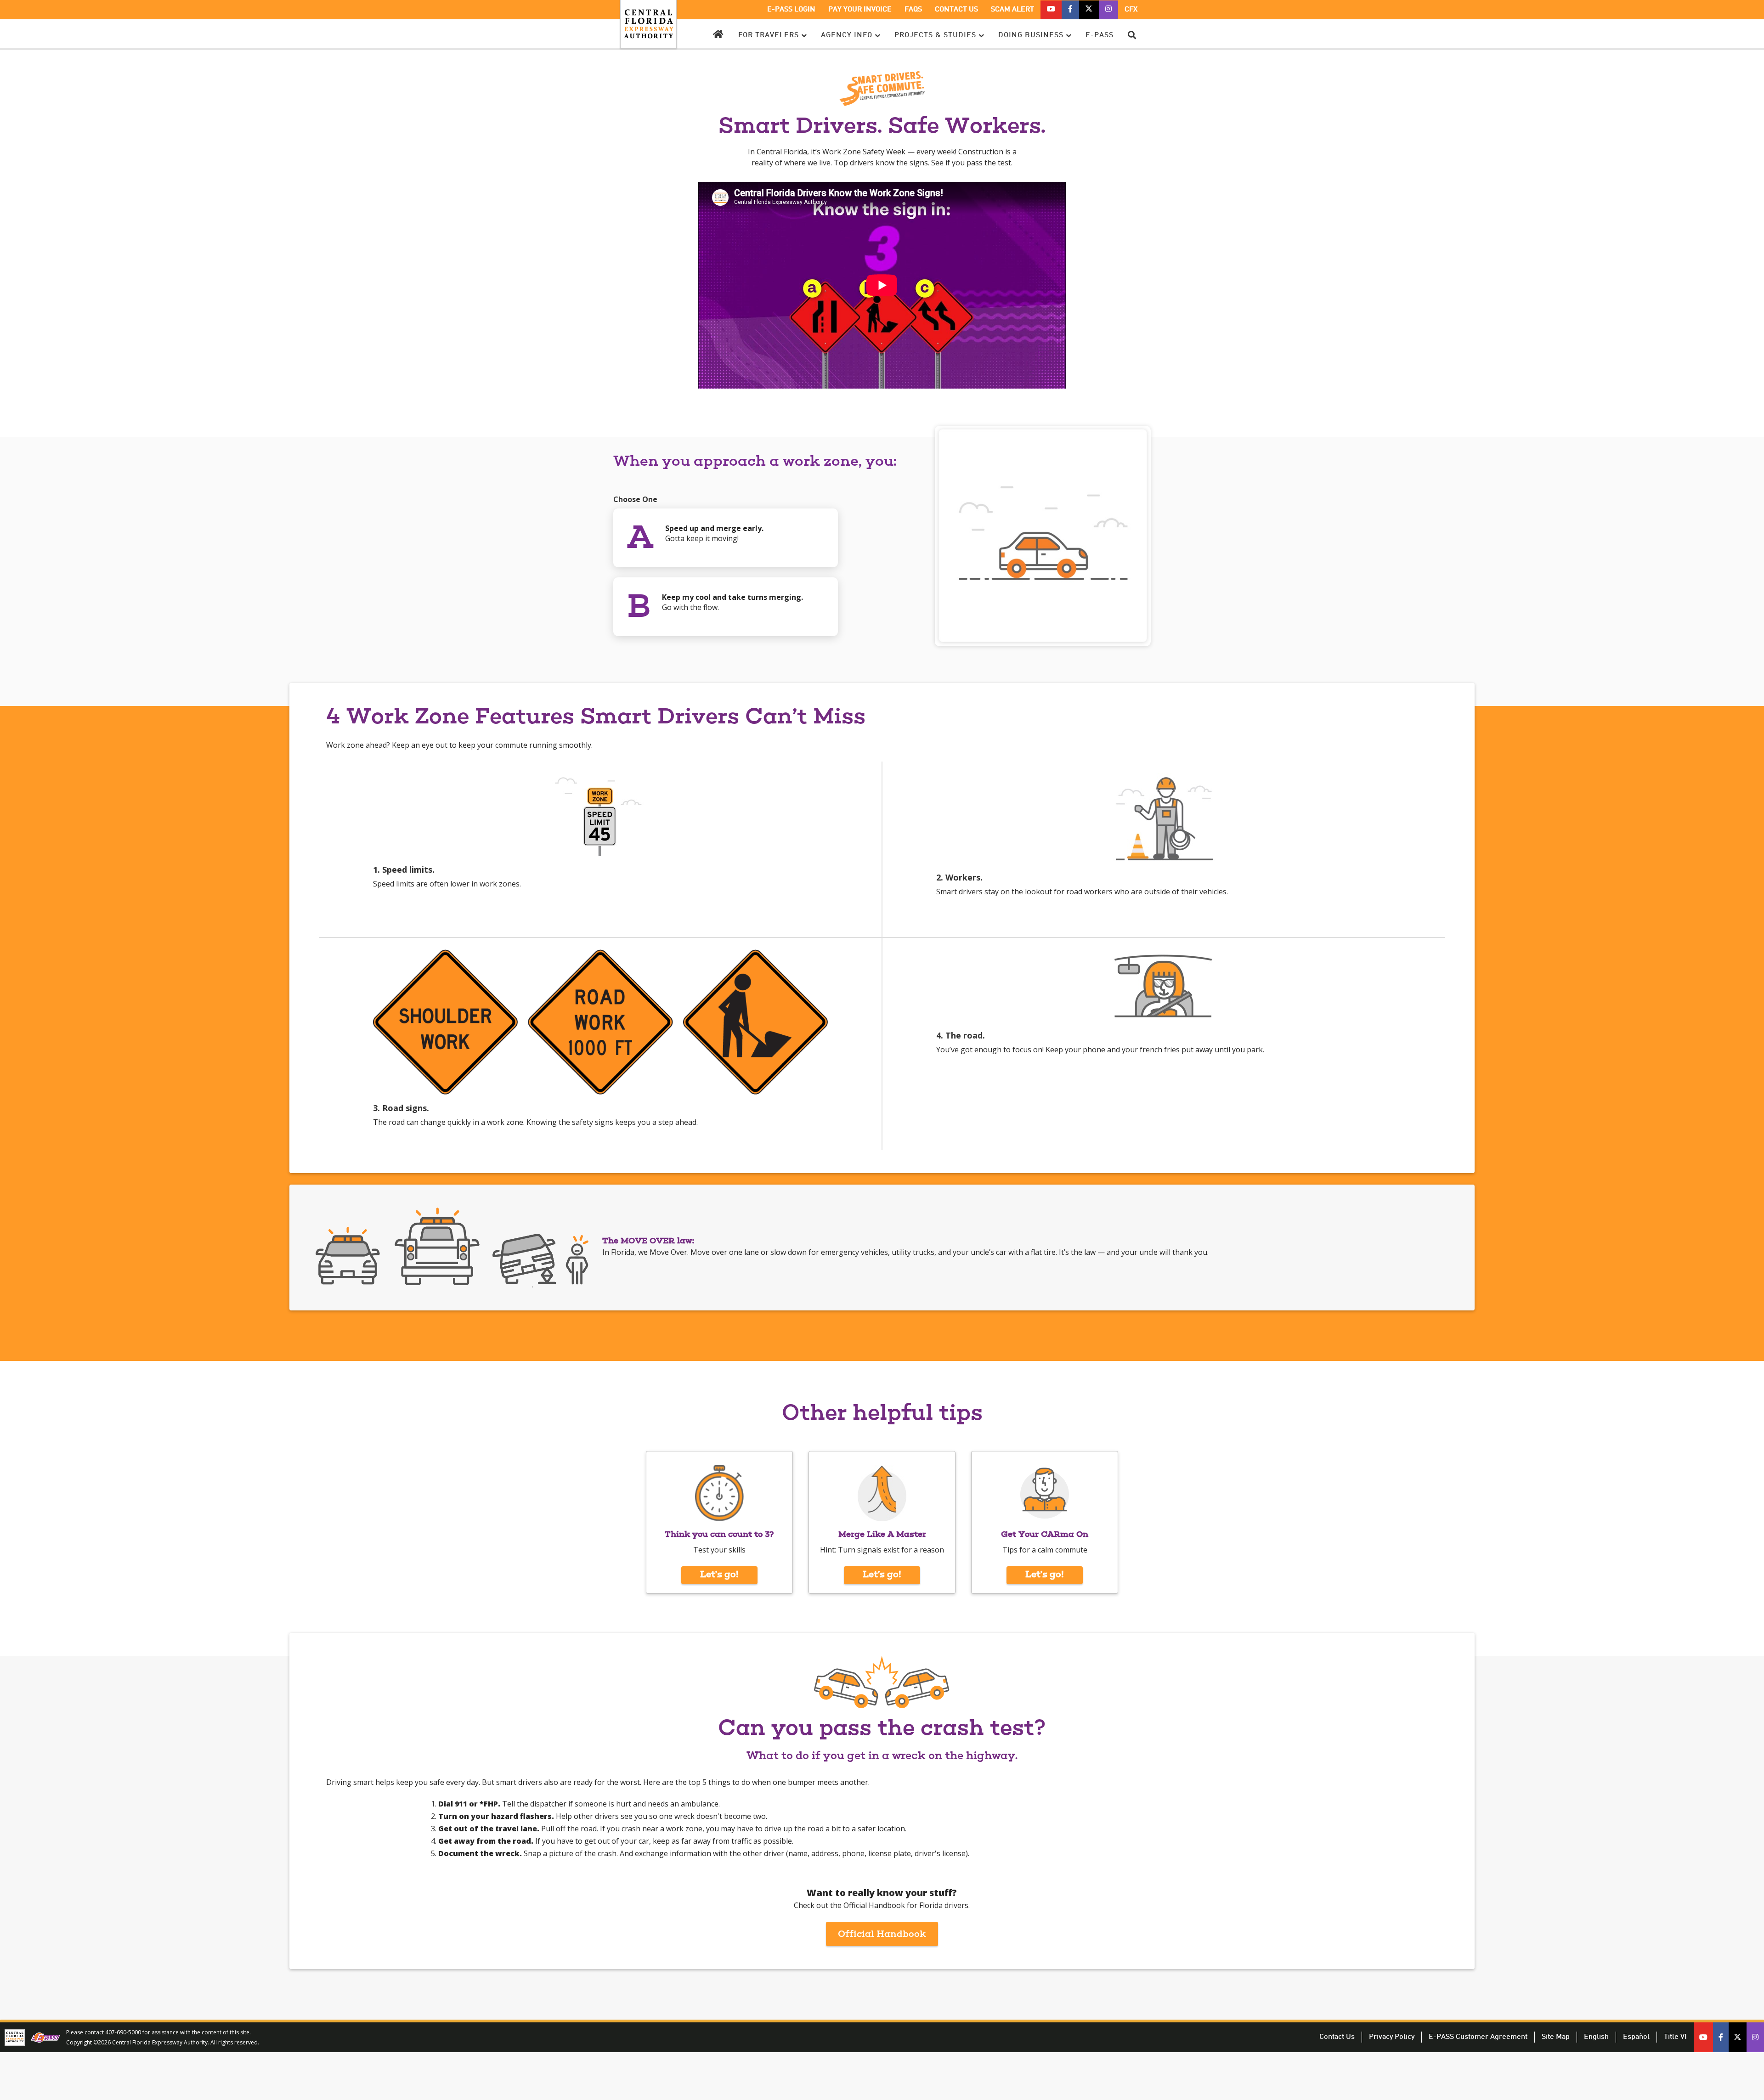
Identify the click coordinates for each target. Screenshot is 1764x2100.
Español (1636, 2037)
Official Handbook (888, 1938)
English (1596, 2037)
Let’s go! (719, 1575)
